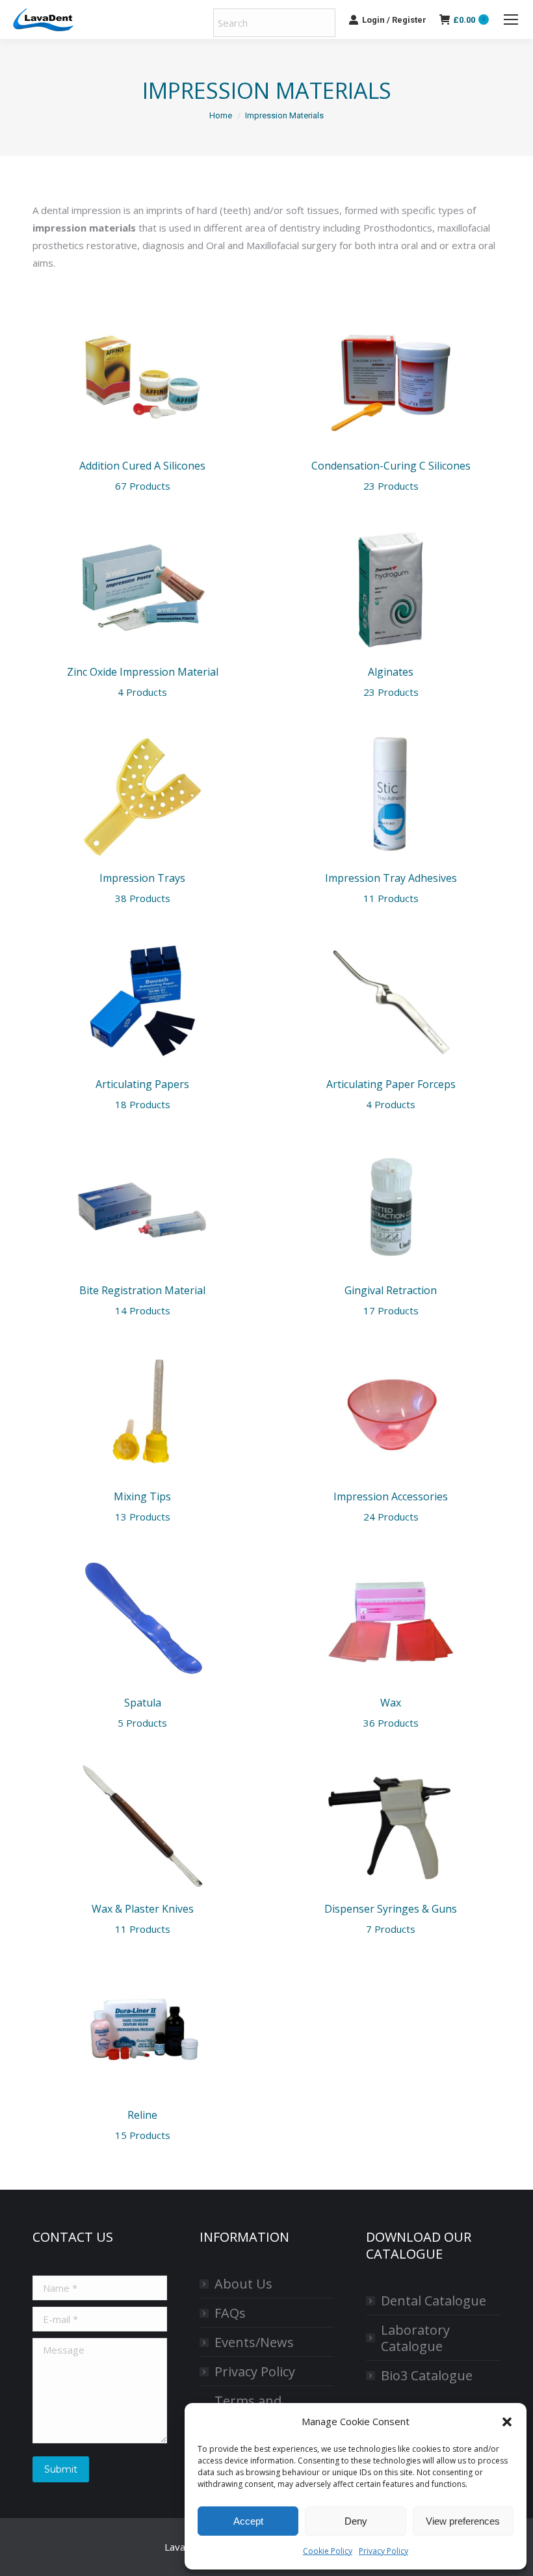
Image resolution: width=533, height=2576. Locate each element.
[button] (507, 2422)
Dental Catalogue (434, 2301)
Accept (248, 2521)
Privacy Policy (383, 2551)
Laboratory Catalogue (415, 2338)
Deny (356, 2521)
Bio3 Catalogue (427, 2375)
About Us (243, 2284)
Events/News (254, 2342)
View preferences (463, 2521)
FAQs (230, 2313)
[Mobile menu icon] (511, 20)
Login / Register (394, 20)
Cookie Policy (328, 2551)
